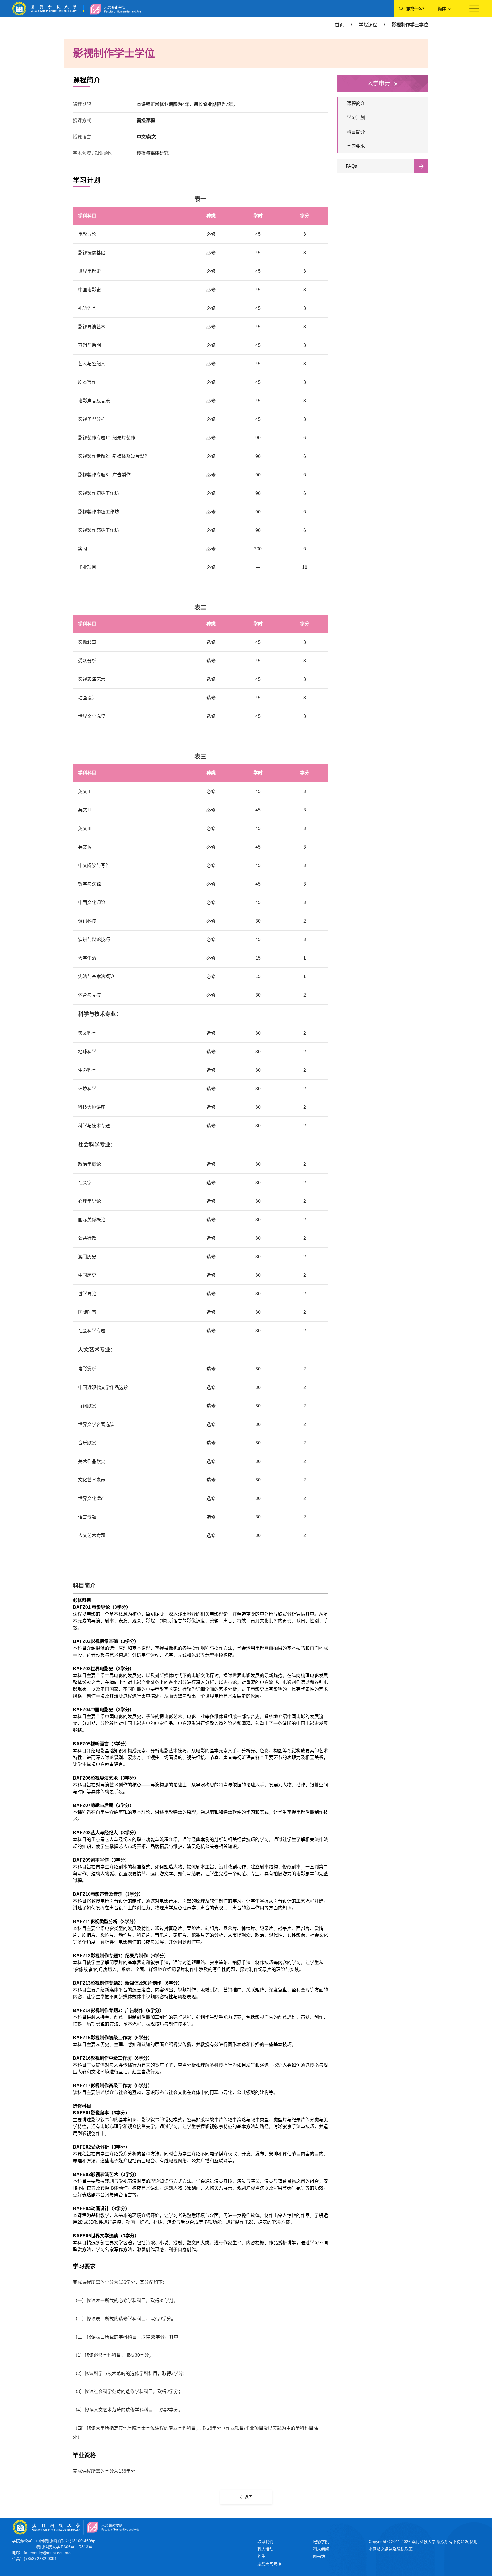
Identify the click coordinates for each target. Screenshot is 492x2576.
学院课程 (368, 25)
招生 (261, 2556)
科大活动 (265, 2549)
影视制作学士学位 (410, 25)
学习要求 (356, 146)
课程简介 (356, 104)
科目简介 (356, 132)
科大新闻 (321, 2549)
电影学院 (321, 2542)
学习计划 (356, 118)
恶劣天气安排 (269, 2564)
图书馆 (319, 2556)
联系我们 (265, 2542)
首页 (339, 25)
